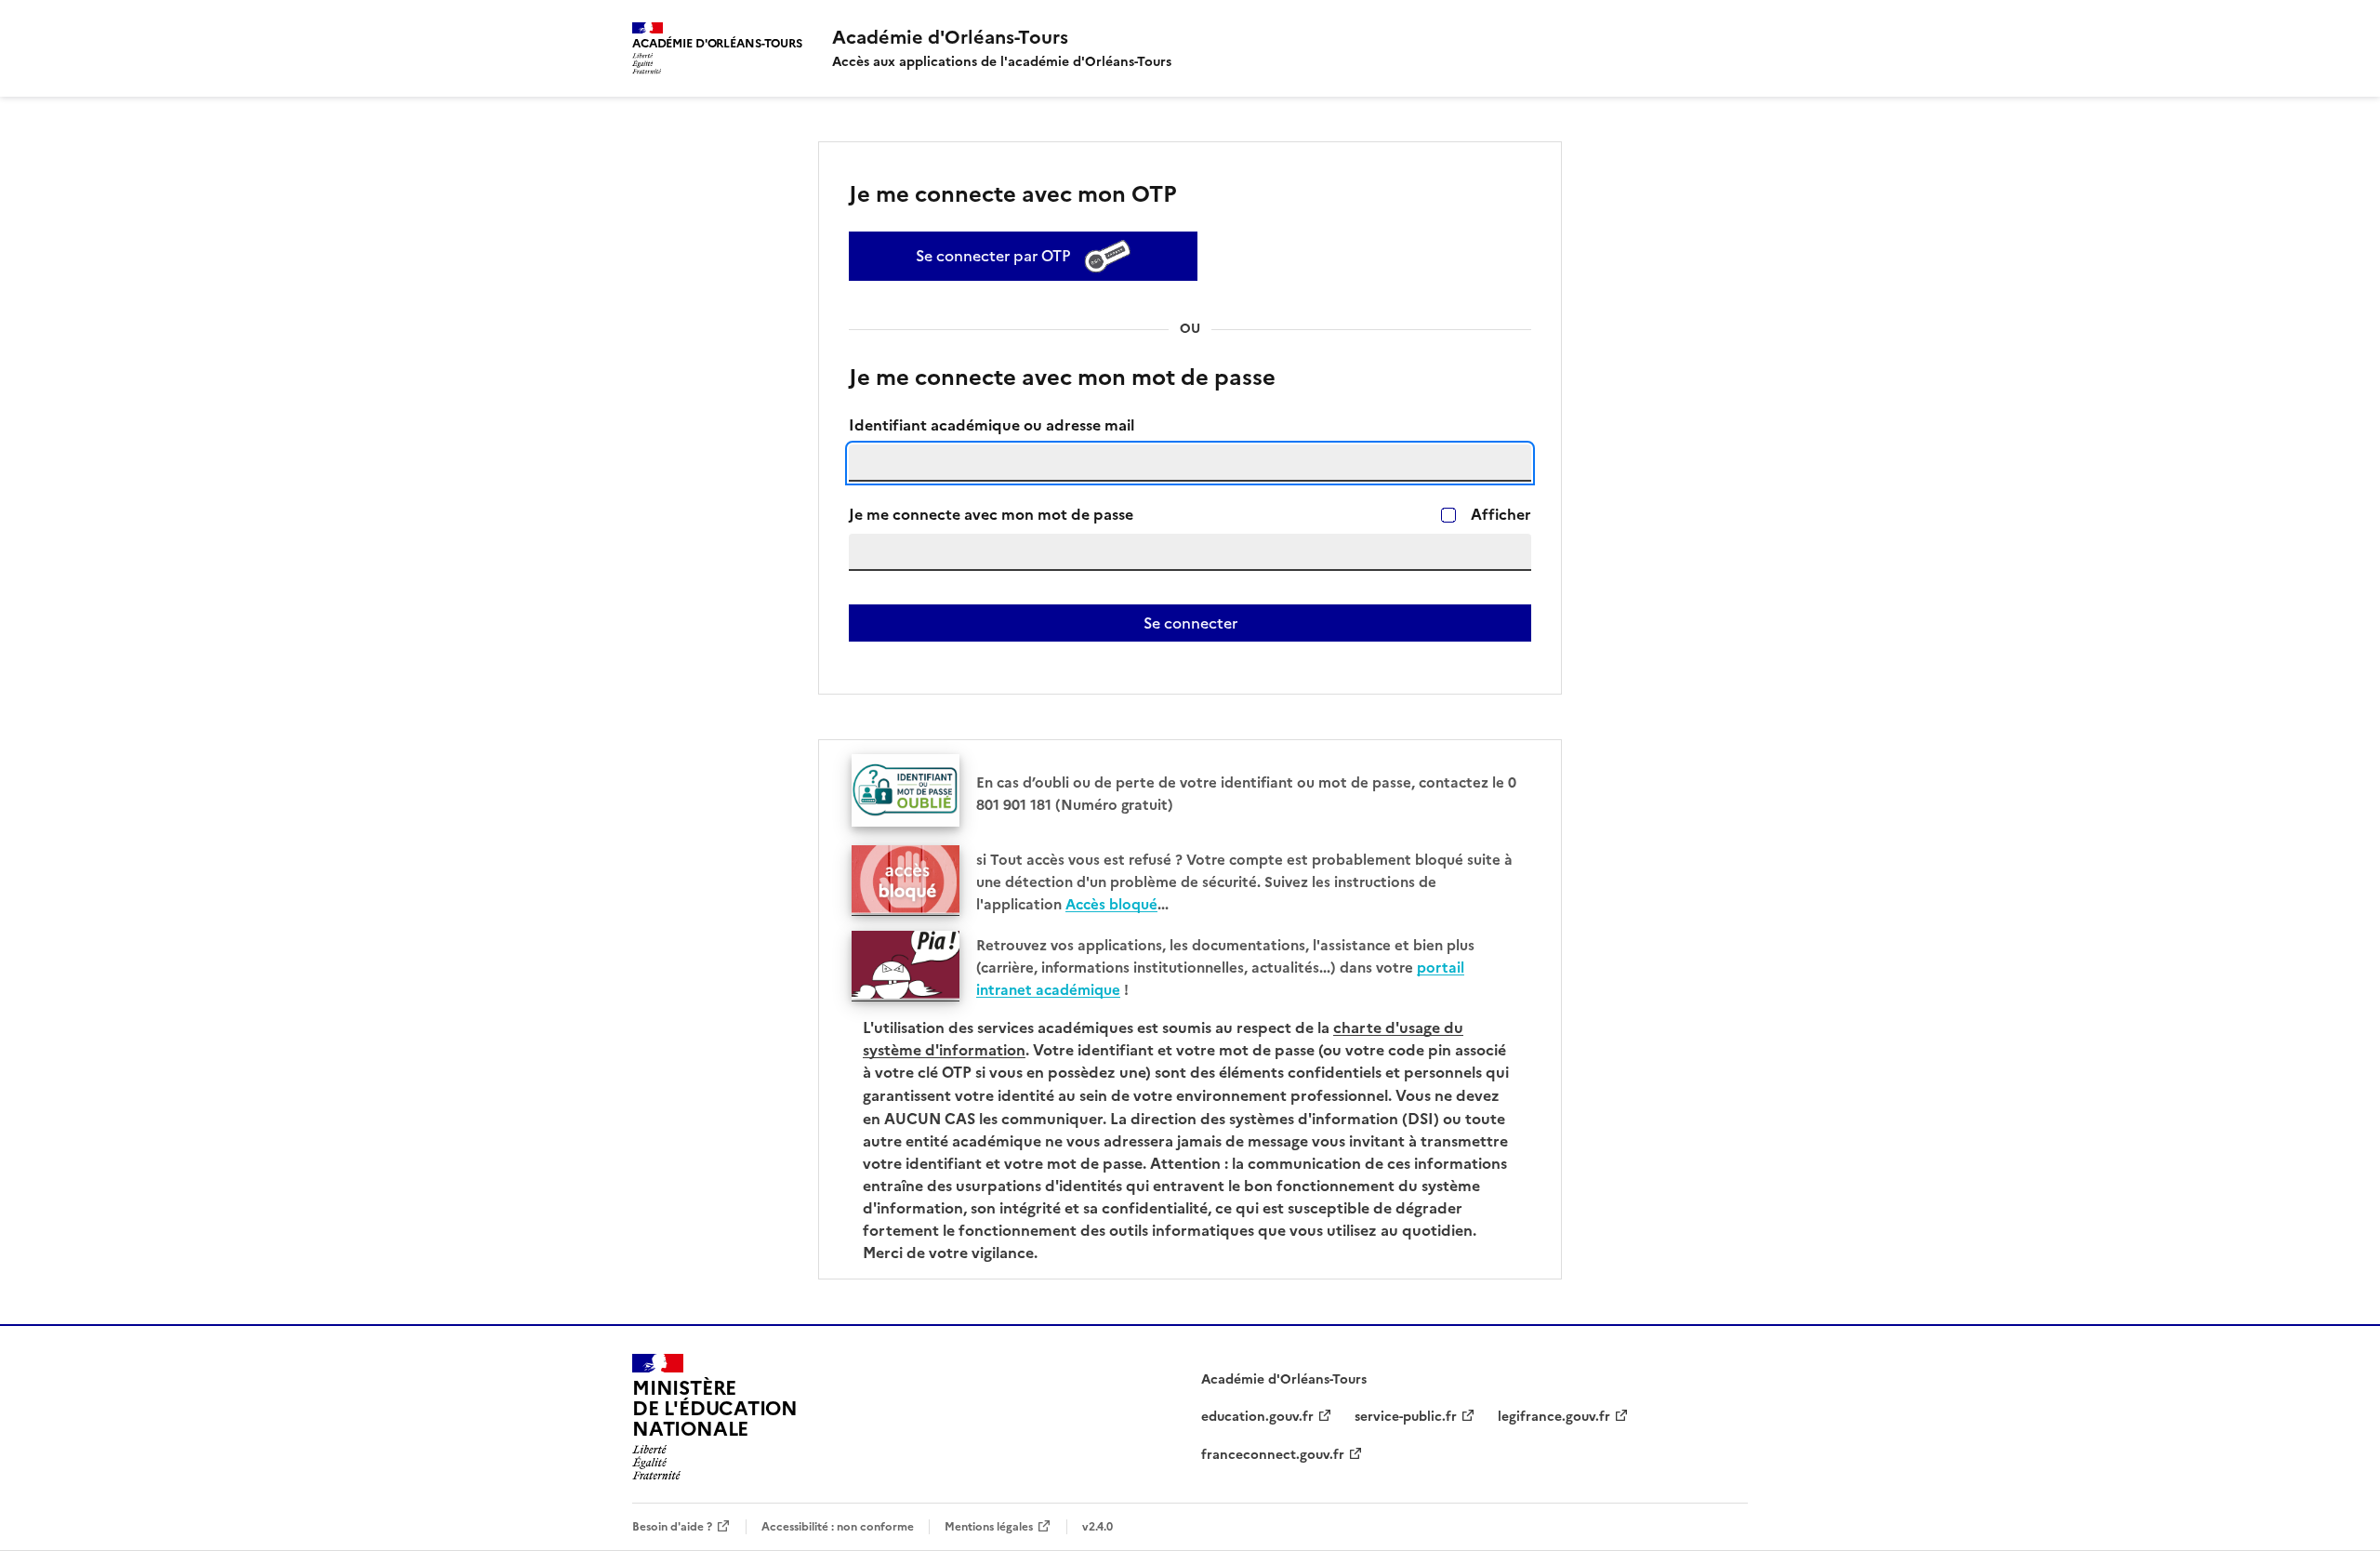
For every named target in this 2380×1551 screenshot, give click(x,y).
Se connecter (1190, 623)
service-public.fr (1406, 1417)
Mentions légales (989, 1526)
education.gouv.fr (1257, 1417)
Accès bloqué (1111, 904)
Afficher (1501, 515)
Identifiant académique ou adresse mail (992, 425)
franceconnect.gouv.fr (1273, 1455)
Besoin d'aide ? (672, 1526)
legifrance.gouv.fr (1554, 1417)
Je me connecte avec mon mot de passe (991, 515)
